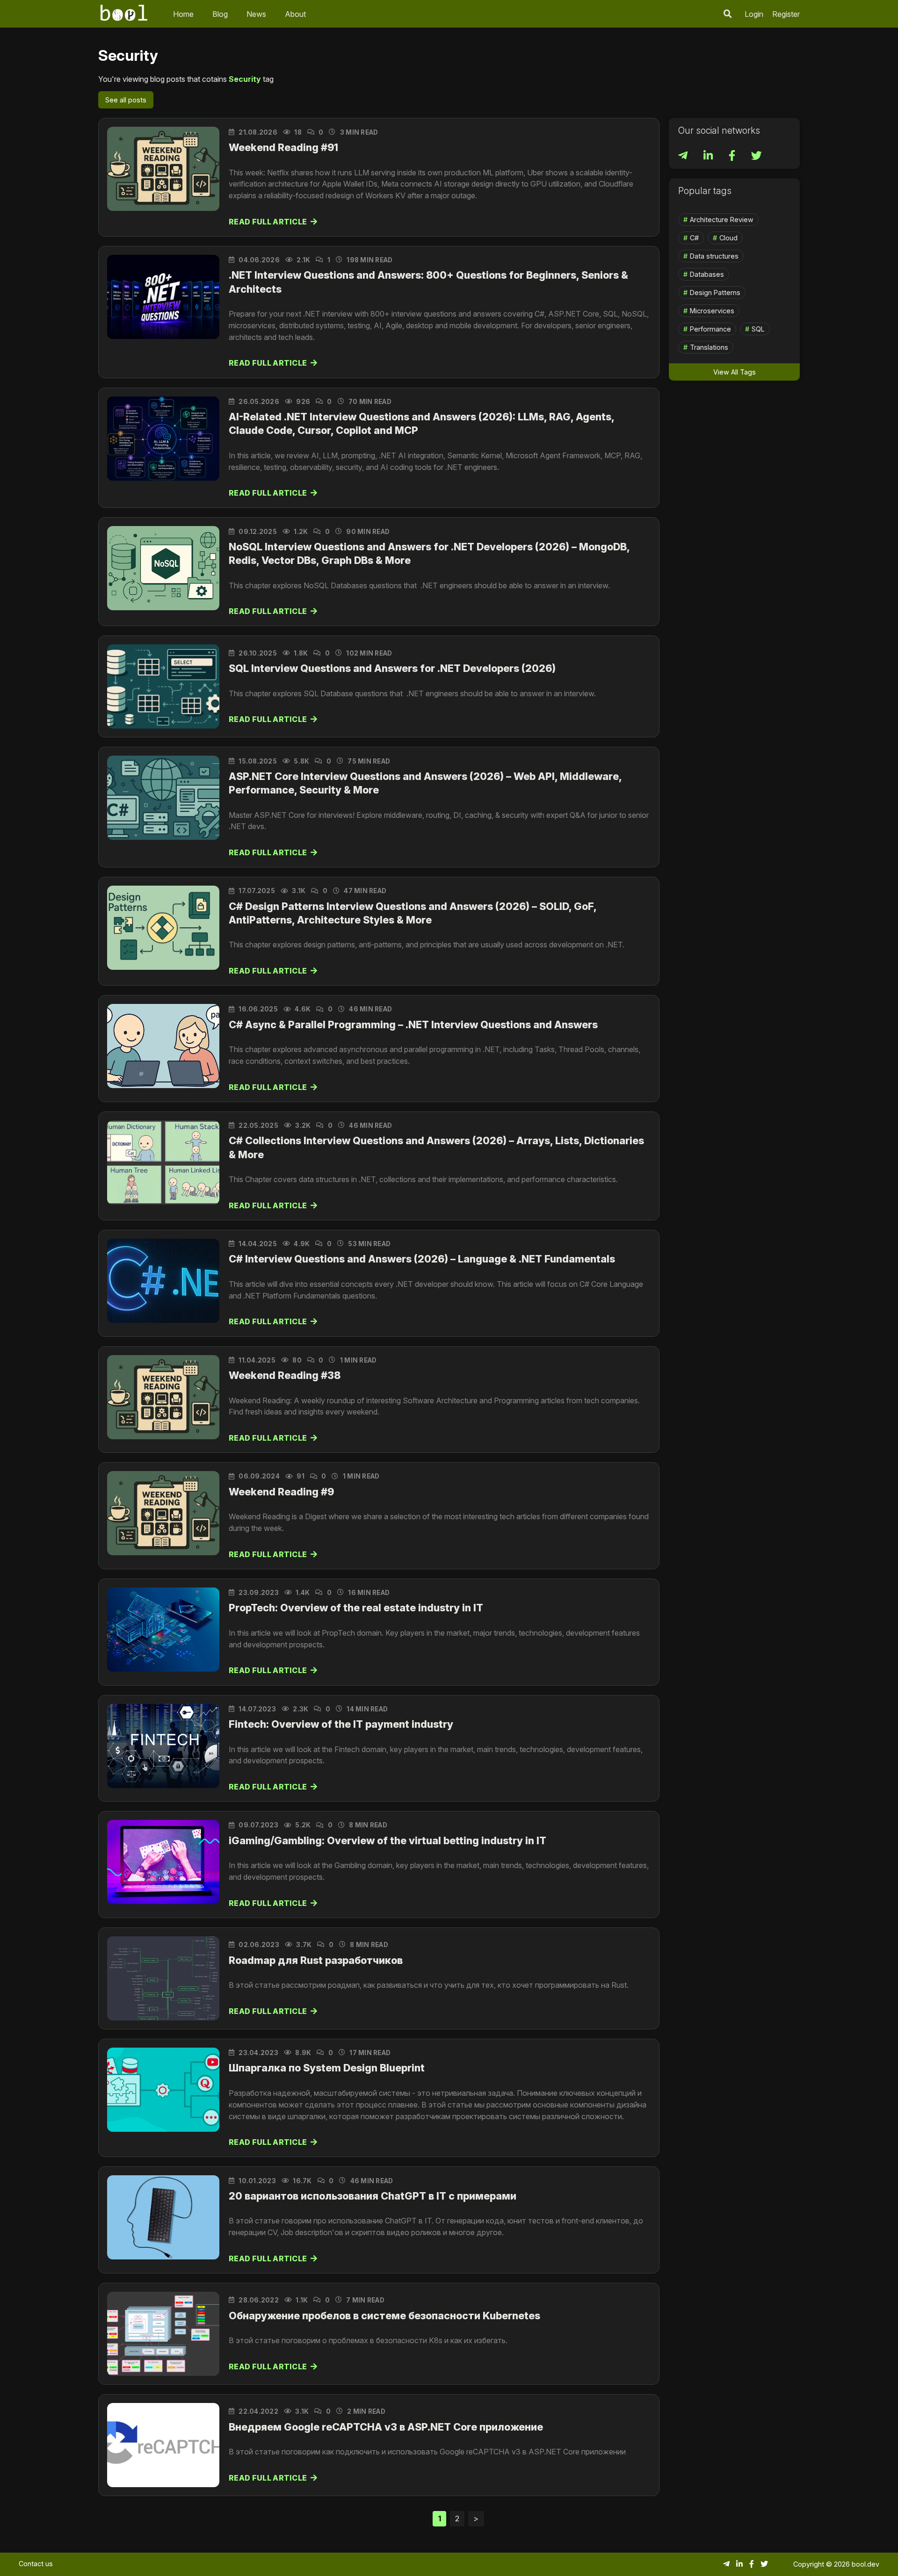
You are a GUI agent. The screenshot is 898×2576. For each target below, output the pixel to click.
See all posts (126, 100)
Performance (710, 329)
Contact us (36, 2564)
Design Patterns (715, 292)
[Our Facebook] (733, 157)
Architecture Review (722, 220)
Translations (709, 347)
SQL (758, 329)
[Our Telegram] (684, 157)
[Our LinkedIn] (709, 157)
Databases (707, 274)
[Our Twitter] (757, 157)
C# (694, 238)
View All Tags (735, 372)
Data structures (714, 256)
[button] (728, 14)
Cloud (728, 238)
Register (786, 14)
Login (754, 14)
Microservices (712, 311)
